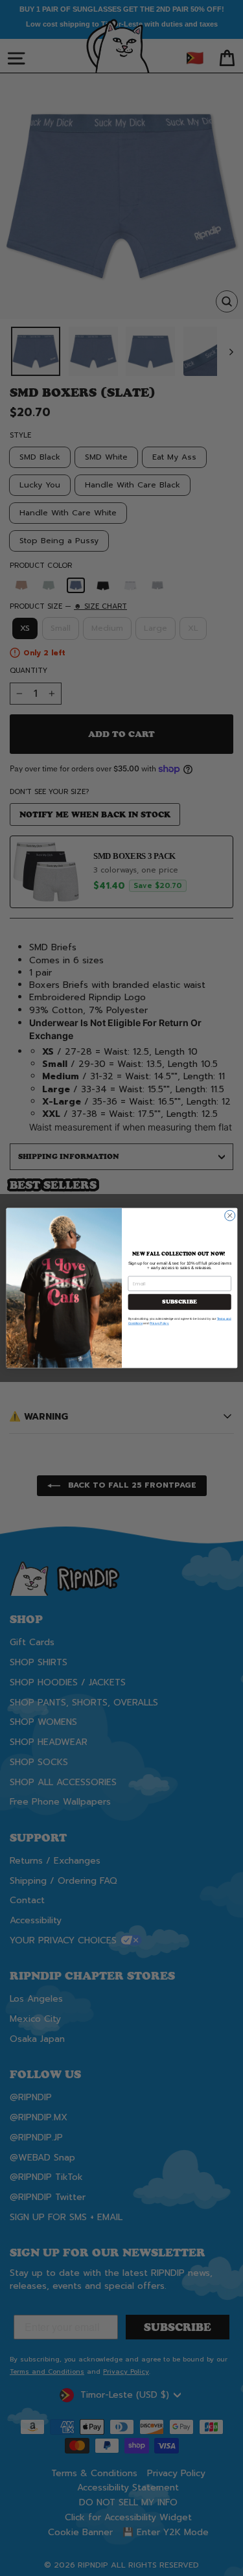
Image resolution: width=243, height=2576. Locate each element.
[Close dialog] (229, 1215)
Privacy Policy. (159, 1323)
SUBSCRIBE (179, 1302)
